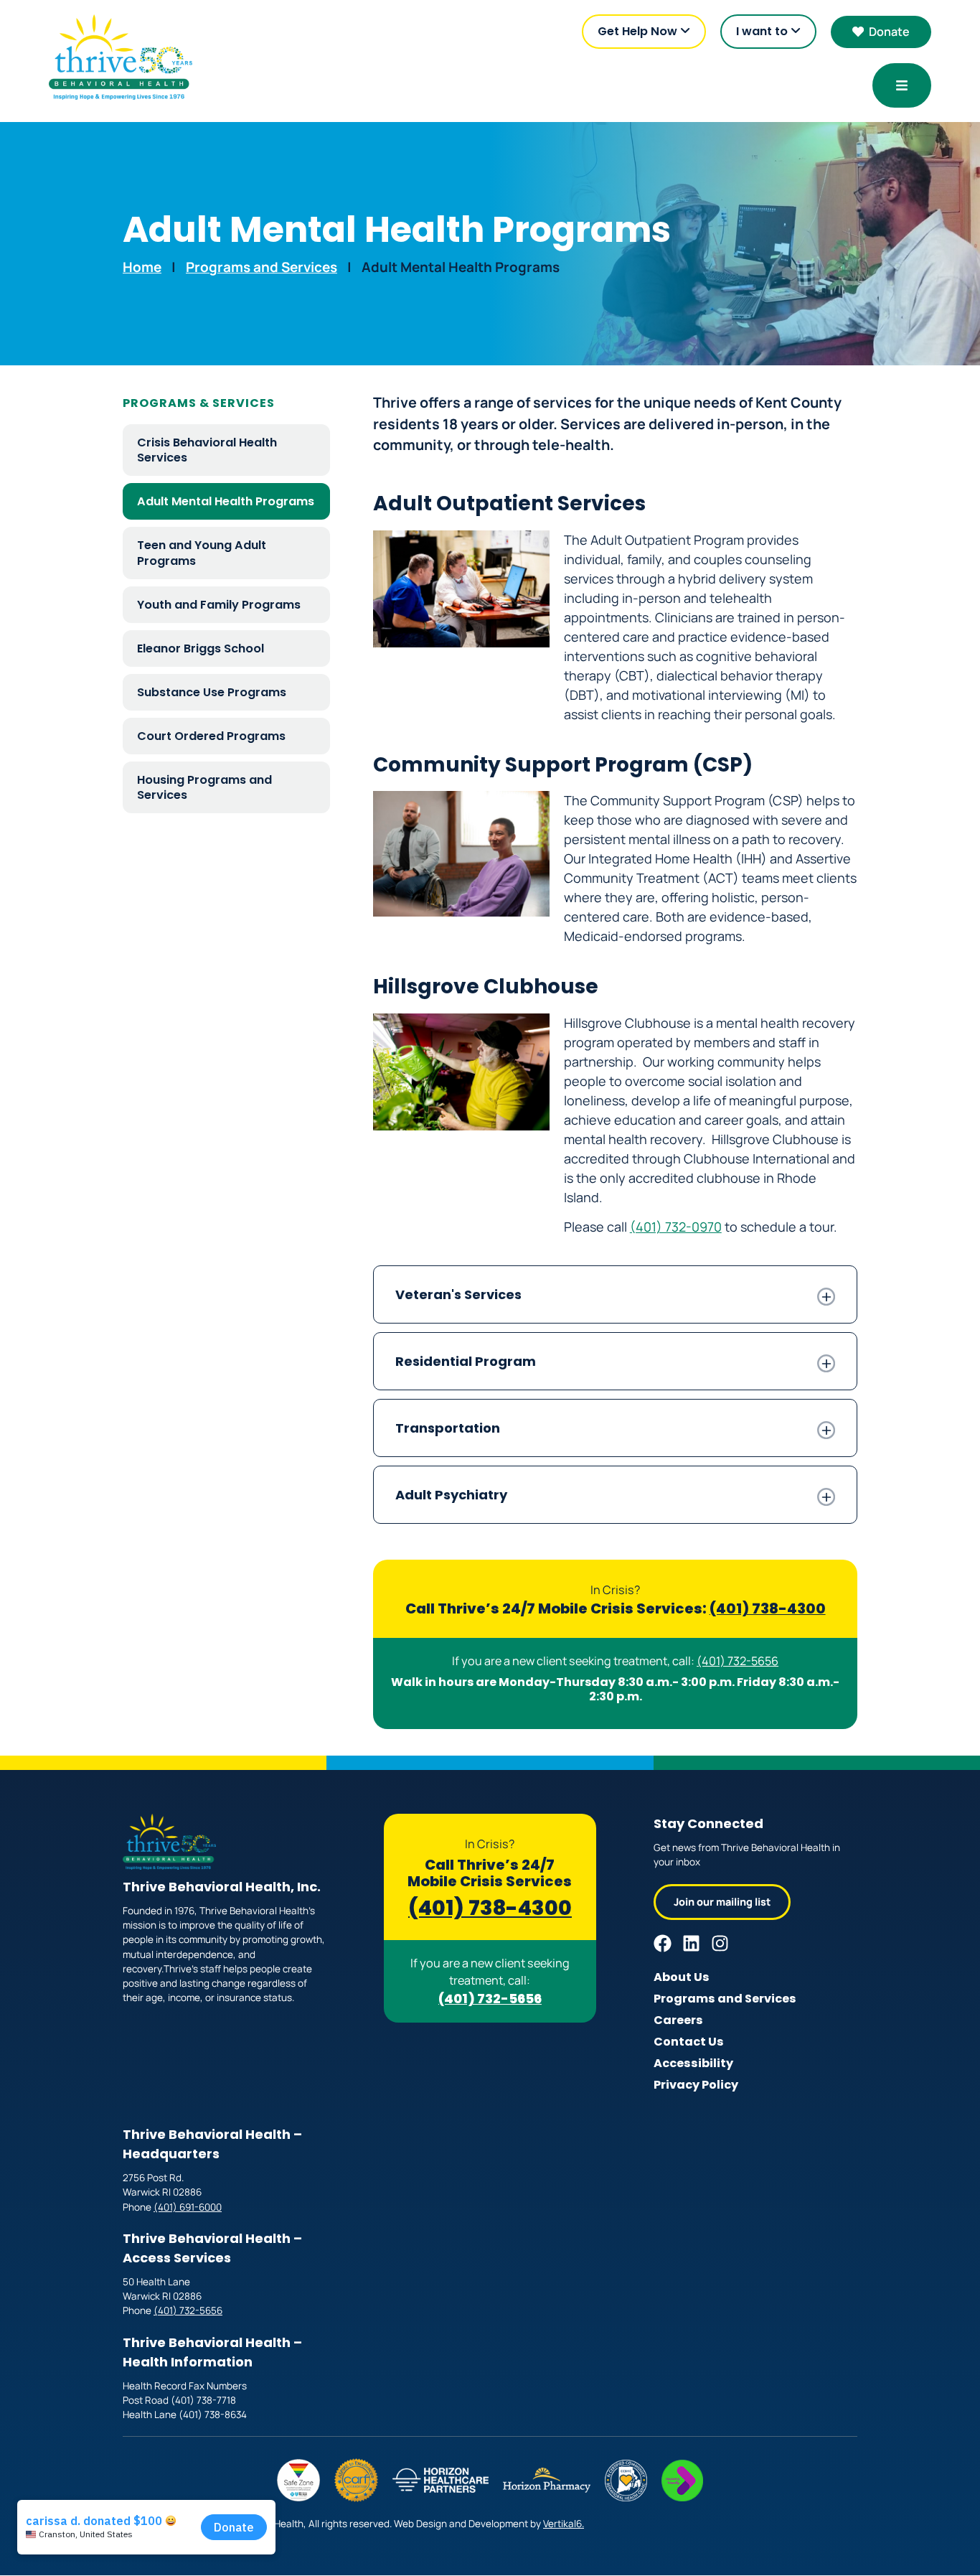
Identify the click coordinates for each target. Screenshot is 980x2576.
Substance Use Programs (212, 692)
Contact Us (689, 2042)
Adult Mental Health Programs (226, 501)
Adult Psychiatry (451, 1495)
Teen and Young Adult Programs (202, 553)
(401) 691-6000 (188, 2207)
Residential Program (466, 1361)
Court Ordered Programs (211, 736)
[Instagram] (720, 1943)
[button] (615, 1294)
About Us (682, 1977)
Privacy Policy (696, 2085)
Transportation (448, 1428)
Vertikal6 (562, 2524)
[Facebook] (663, 1943)
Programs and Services (262, 267)
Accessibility (693, 2063)
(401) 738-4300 (768, 1608)
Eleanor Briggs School (201, 648)
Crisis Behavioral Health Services (207, 450)
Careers (678, 2020)
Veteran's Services (458, 1294)
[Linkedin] (691, 1943)
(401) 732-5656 (738, 1661)
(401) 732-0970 (676, 1227)
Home (142, 267)
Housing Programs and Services (204, 787)
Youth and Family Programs (219, 605)
